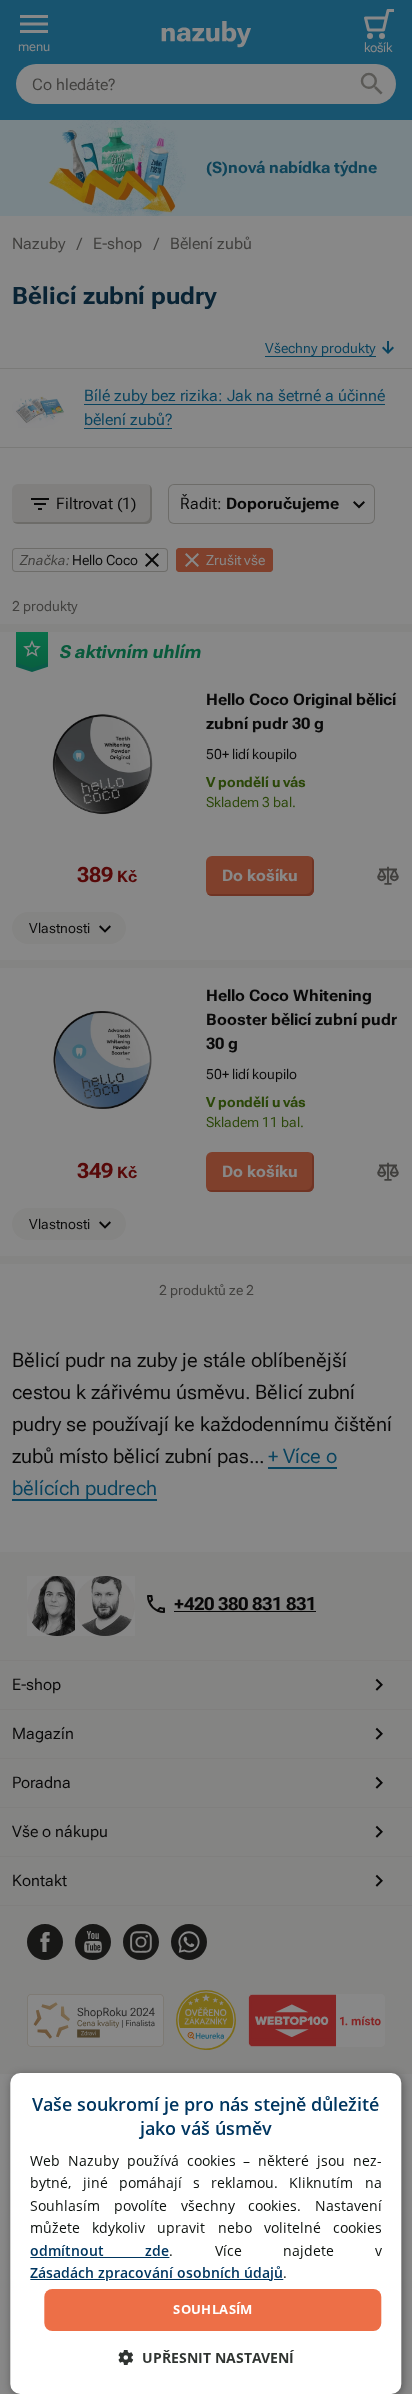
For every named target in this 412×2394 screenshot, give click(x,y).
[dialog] (205, 2233)
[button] (206, 2357)
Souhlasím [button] (213, 2309)
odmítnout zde (99, 2250)
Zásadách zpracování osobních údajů (156, 2272)
